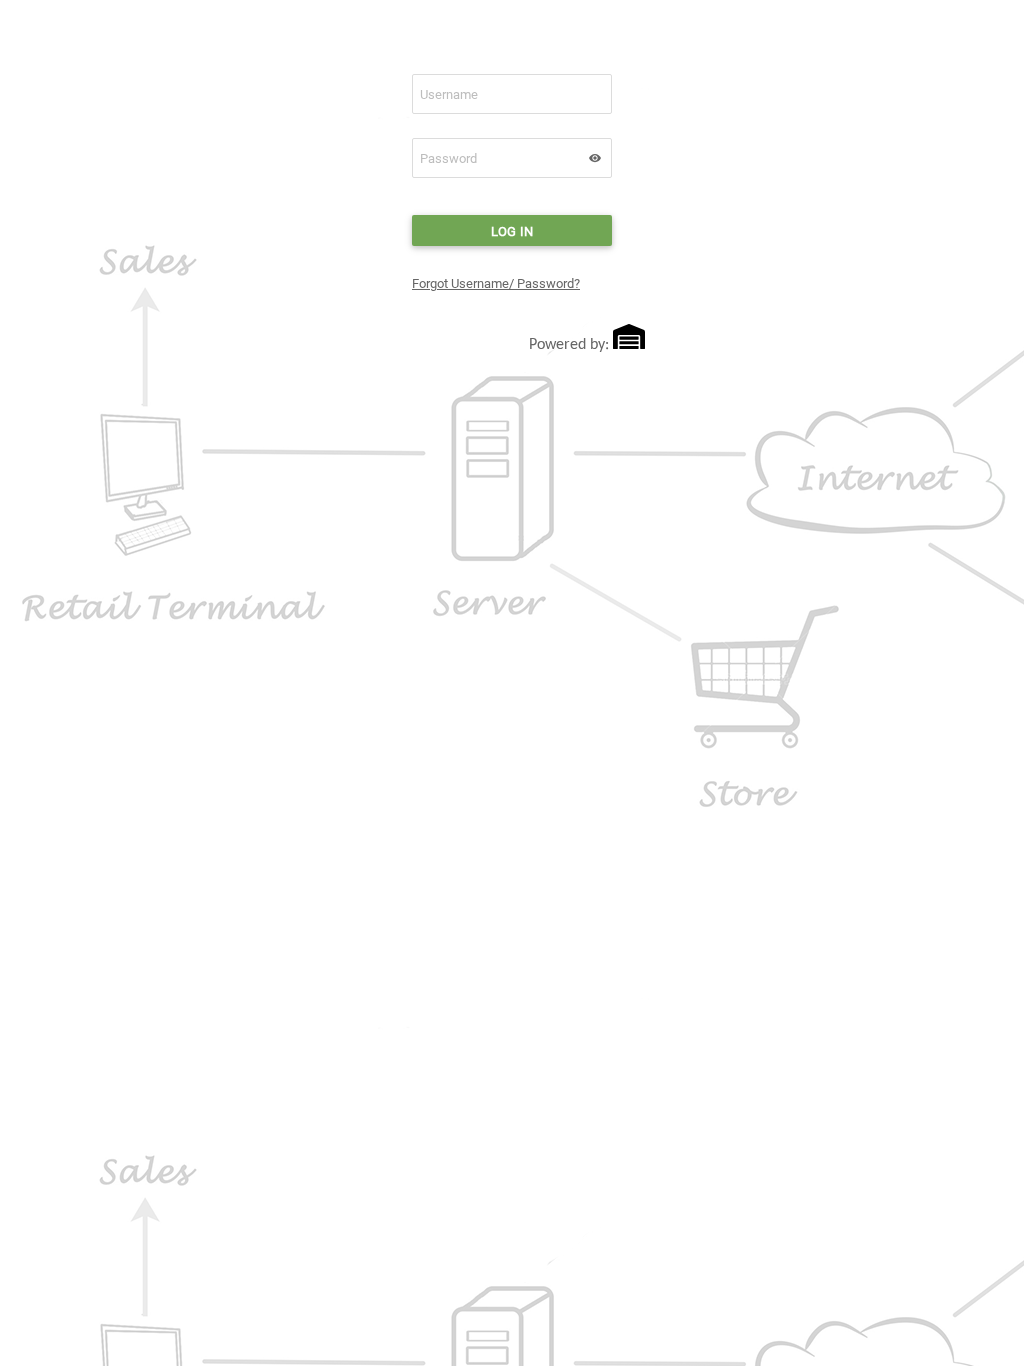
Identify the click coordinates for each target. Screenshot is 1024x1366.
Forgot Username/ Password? (496, 283)
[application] (595, 158)
